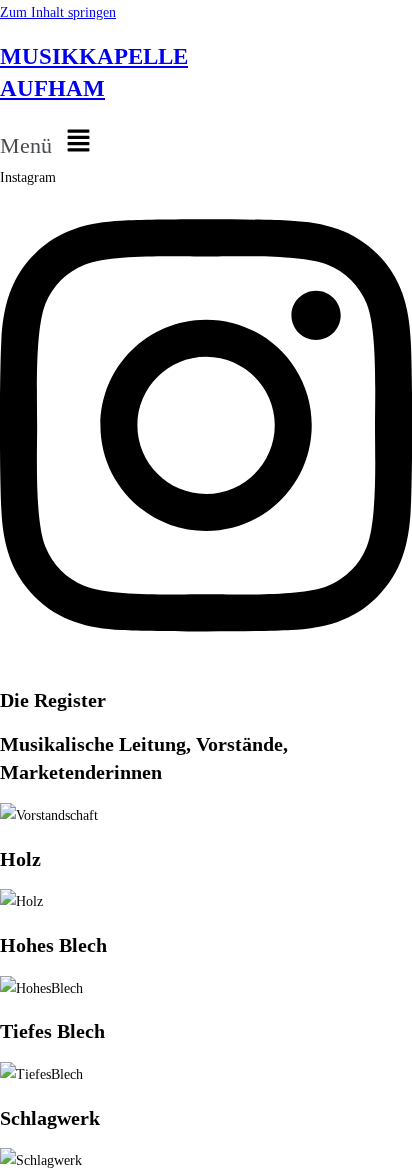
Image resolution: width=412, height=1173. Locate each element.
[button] (206, 142)
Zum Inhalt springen (58, 12)
